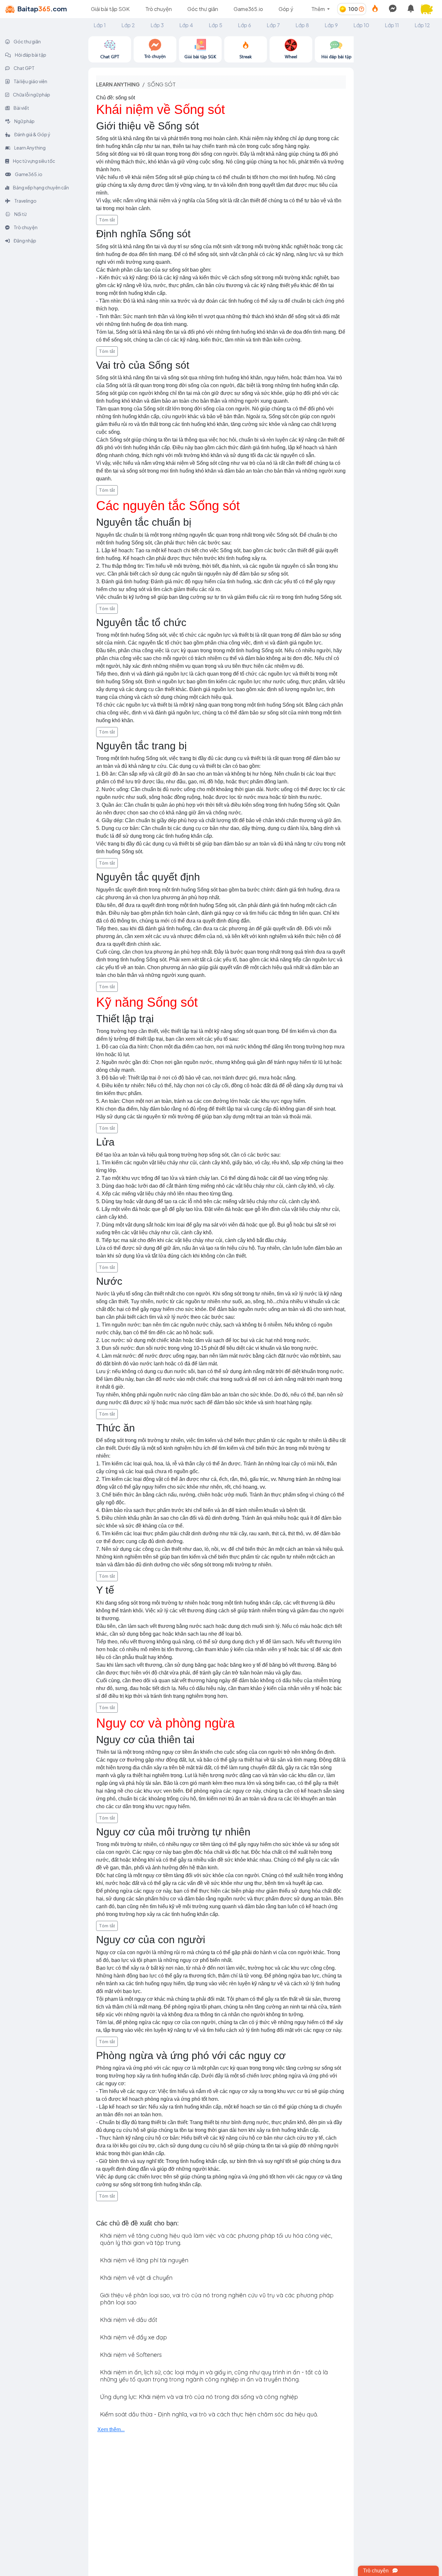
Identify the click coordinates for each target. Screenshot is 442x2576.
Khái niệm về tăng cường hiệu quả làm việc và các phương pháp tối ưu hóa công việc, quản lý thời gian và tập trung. (216, 2239)
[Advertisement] (398, 133)
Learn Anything (30, 148)
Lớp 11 (392, 25)
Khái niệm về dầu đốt (129, 2320)
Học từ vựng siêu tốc (34, 161)
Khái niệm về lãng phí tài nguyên (144, 2260)
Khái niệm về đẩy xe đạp (133, 2337)
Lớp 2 (128, 25)
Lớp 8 (302, 25)
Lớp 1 (100, 25)
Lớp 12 (422, 25)
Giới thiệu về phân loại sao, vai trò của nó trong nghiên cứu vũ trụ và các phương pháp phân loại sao (217, 2299)
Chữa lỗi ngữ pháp (31, 95)
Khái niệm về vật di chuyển (136, 2278)
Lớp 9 (331, 25)
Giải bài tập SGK (110, 9)
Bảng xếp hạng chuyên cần (41, 187)
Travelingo (25, 201)
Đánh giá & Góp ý (32, 134)
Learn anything (118, 84)
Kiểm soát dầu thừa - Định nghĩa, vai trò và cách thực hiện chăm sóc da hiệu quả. (209, 2414)
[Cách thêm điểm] (361, 9)
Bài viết (21, 108)
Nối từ (20, 214)
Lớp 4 (186, 25)
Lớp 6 (244, 25)
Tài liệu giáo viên (30, 81)
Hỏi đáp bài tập (30, 55)
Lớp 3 (157, 25)
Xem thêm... (111, 2430)
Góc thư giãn (203, 9)
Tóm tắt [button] (107, 220)
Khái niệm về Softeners (131, 2355)
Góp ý (286, 9)
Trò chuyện (159, 9)
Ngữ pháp (24, 121)
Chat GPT (24, 68)
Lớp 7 (273, 25)
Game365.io (248, 9)
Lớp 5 (215, 25)
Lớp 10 (361, 25)
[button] (429, 9)
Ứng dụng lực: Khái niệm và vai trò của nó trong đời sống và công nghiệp (199, 2397)
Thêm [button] (319, 9)
